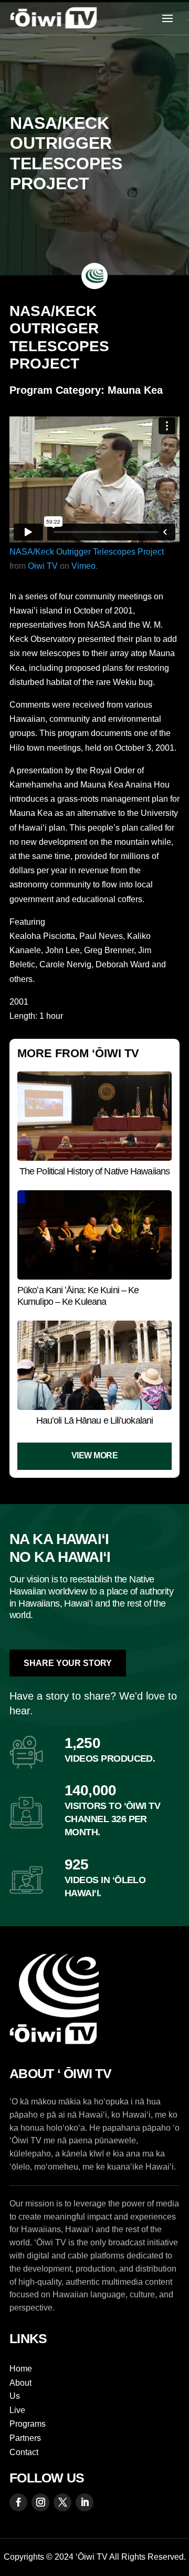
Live (17, 2410)
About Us (20, 2390)
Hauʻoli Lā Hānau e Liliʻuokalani (94, 1420)
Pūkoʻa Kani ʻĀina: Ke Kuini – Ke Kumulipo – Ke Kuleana (78, 1296)
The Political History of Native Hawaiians (94, 1171)
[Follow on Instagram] (40, 2502)
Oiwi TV (43, 566)
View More (95, 1455)
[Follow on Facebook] (18, 2502)
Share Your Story (68, 1663)
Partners (25, 2438)
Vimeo (83, 566)
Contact (24, 2452)
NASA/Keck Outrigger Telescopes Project (87, 552)
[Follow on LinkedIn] (85, 2502)
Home (21, 2369)
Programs (28, 2424)
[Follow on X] (62, 2502)
